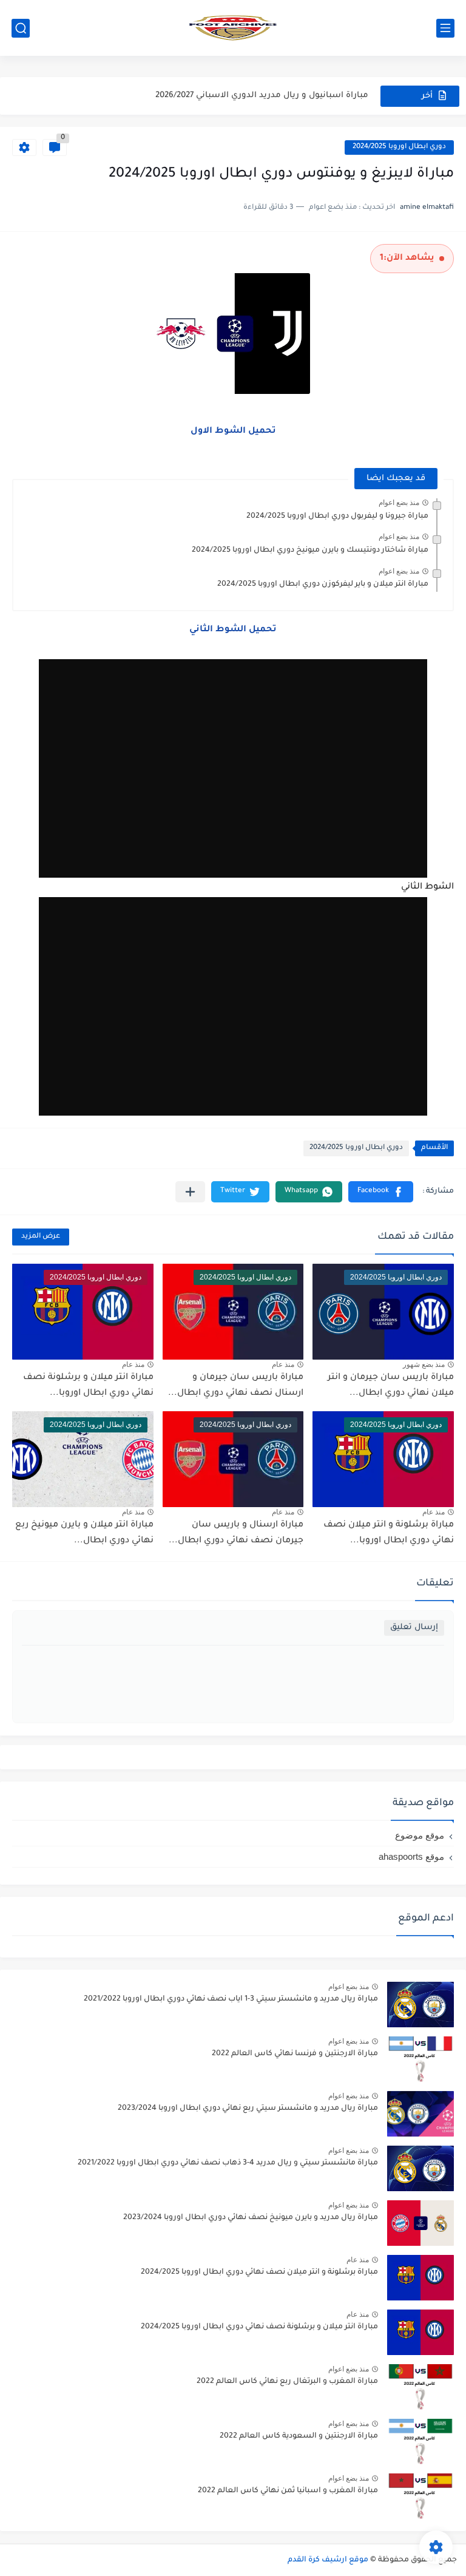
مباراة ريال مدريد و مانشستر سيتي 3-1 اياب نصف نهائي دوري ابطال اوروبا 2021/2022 (231, 1999)
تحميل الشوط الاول (233, 432)
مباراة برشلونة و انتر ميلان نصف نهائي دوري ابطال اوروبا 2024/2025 (259, 2273)
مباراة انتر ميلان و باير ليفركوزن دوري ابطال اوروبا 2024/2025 (323, 585)
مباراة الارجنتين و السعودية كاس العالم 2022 (299, 2436)
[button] (381, 1192)
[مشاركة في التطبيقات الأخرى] (190, 1192)
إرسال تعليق (414, 1628)
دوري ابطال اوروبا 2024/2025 (399, 147)
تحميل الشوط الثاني (233, 630)
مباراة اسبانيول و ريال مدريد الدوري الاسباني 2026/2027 (262, 96)
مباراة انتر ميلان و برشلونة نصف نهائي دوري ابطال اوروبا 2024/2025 (259, 2327)
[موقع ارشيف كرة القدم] (233, 28)
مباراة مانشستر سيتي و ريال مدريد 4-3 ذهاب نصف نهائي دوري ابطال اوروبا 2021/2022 (228, 2163)
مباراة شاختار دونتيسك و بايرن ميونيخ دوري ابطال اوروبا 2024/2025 (310, 551)
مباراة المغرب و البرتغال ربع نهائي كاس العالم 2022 (287, 2382)
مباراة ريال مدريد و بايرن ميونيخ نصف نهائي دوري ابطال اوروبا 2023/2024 (251, 2218)
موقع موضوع (420, 1835)
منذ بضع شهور (424, 1364)
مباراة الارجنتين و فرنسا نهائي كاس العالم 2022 (295, 2054)
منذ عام (283, 1364)
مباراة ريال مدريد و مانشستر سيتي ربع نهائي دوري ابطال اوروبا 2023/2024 (248, 2109)
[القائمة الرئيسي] (445, 28)
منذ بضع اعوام (399, 503)
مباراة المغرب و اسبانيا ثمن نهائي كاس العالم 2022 (288, 2491)
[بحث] (21, 28)
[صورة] (420, 2005)
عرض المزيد (41, 1237)
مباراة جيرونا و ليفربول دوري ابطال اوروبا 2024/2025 (337, 517)
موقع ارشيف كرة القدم (328, 2560)
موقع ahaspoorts (411, 1856)
